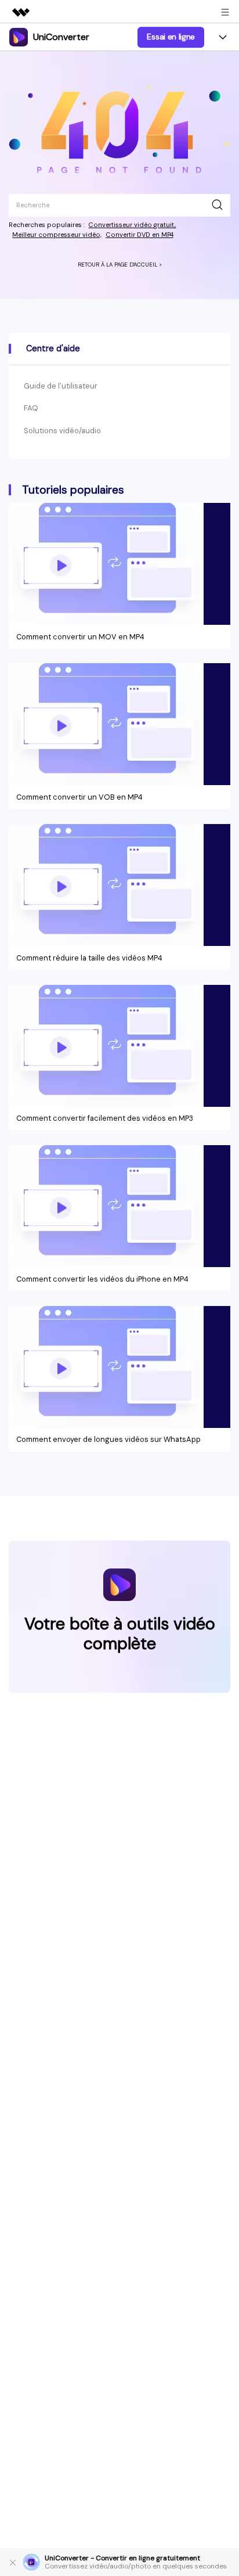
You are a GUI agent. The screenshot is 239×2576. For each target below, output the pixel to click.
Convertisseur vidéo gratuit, (132, 225)
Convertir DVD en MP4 (140, 235)
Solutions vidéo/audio (62, 431)
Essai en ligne (171, 37)
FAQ (31, 408)
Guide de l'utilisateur (61, 386)
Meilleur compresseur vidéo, (57, 235)
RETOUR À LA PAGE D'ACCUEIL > (120, 265)
